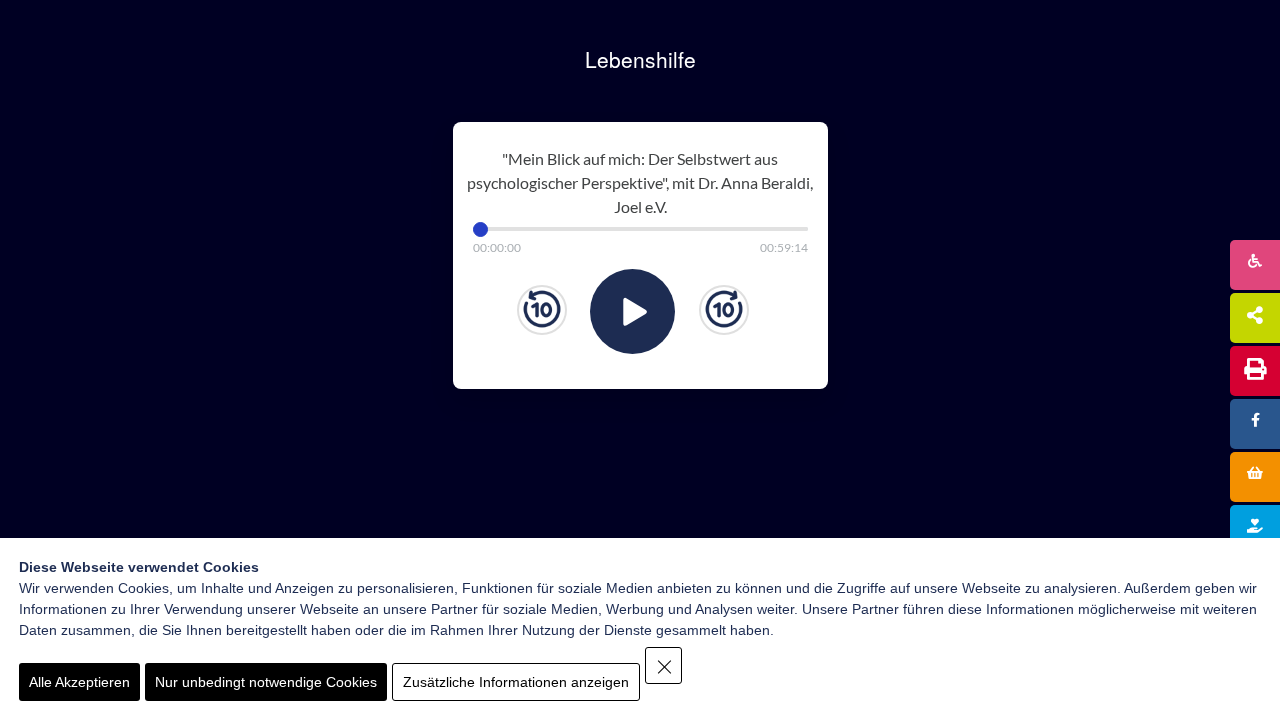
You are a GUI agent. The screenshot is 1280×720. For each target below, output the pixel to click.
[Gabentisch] (1255, 477)
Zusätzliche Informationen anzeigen (516, 682)
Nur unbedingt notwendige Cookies (266, 682)
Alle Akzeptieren (79, 682)
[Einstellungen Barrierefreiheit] (1255, 265)
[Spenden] (1255, 530)
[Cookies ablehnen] (663, 665)
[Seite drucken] (1255, 371)
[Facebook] (1255, 424)
